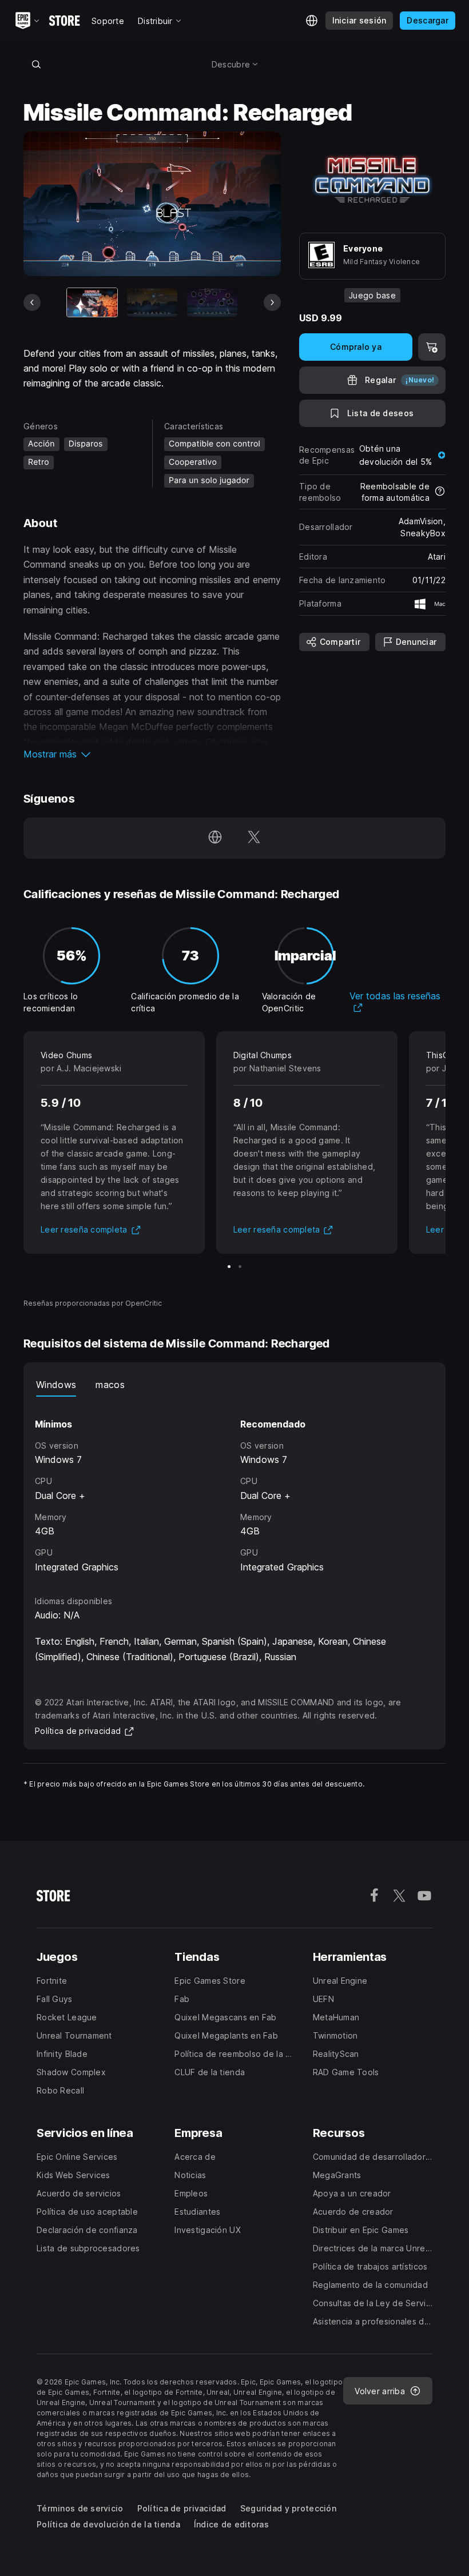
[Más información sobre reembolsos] (440, 492)
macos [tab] (110, 1385)
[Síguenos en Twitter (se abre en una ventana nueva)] (254, 838)
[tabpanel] (234, 1486)
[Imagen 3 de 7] (212, 302)
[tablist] (234, 1385)
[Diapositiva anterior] (32, 302)
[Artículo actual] (92, 302)
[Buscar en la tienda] (36, 64)
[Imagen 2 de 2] (240, 1267)
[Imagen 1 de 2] (229, 1267)
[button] (152, 754)
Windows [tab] (56, 1385)
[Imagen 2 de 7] (152, 302)
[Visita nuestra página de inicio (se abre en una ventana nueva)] (215, 838)
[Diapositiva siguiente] (272, 302)
